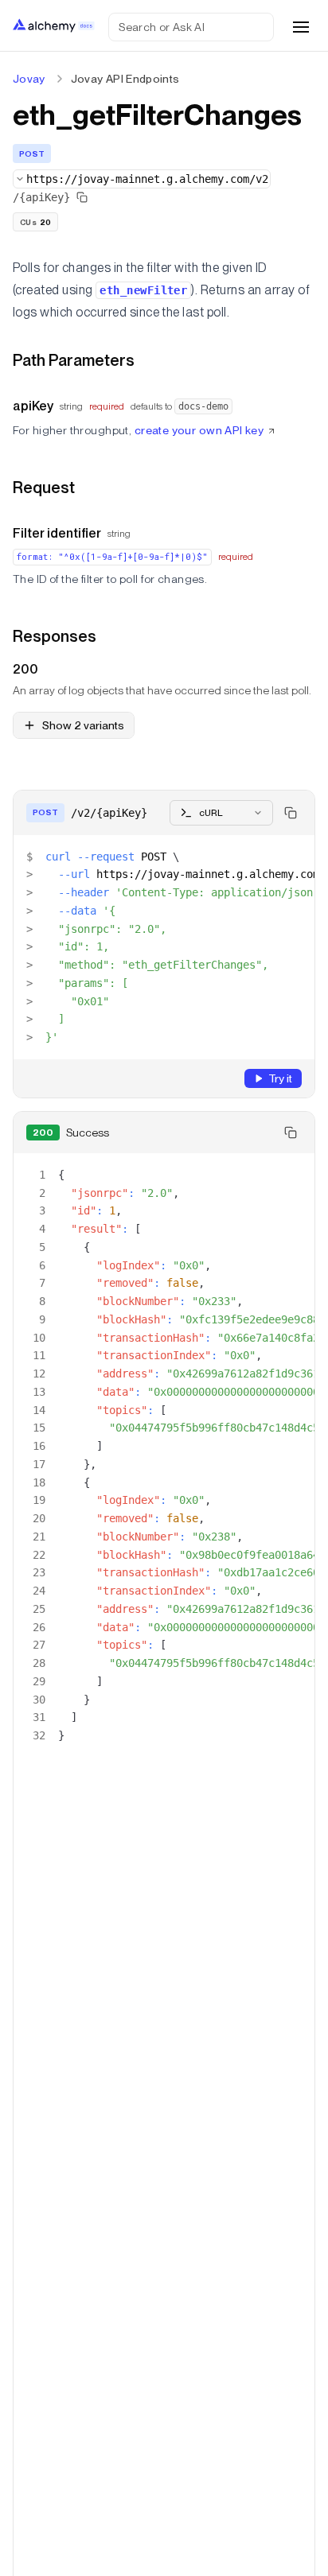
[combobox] (142, 179)
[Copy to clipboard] (291, 813)
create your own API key (199, 430)
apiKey (33, 406)
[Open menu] (301, 27)
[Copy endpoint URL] (82, 197)
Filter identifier (57, 533)
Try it (280, 1078)
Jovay (29, 79)
